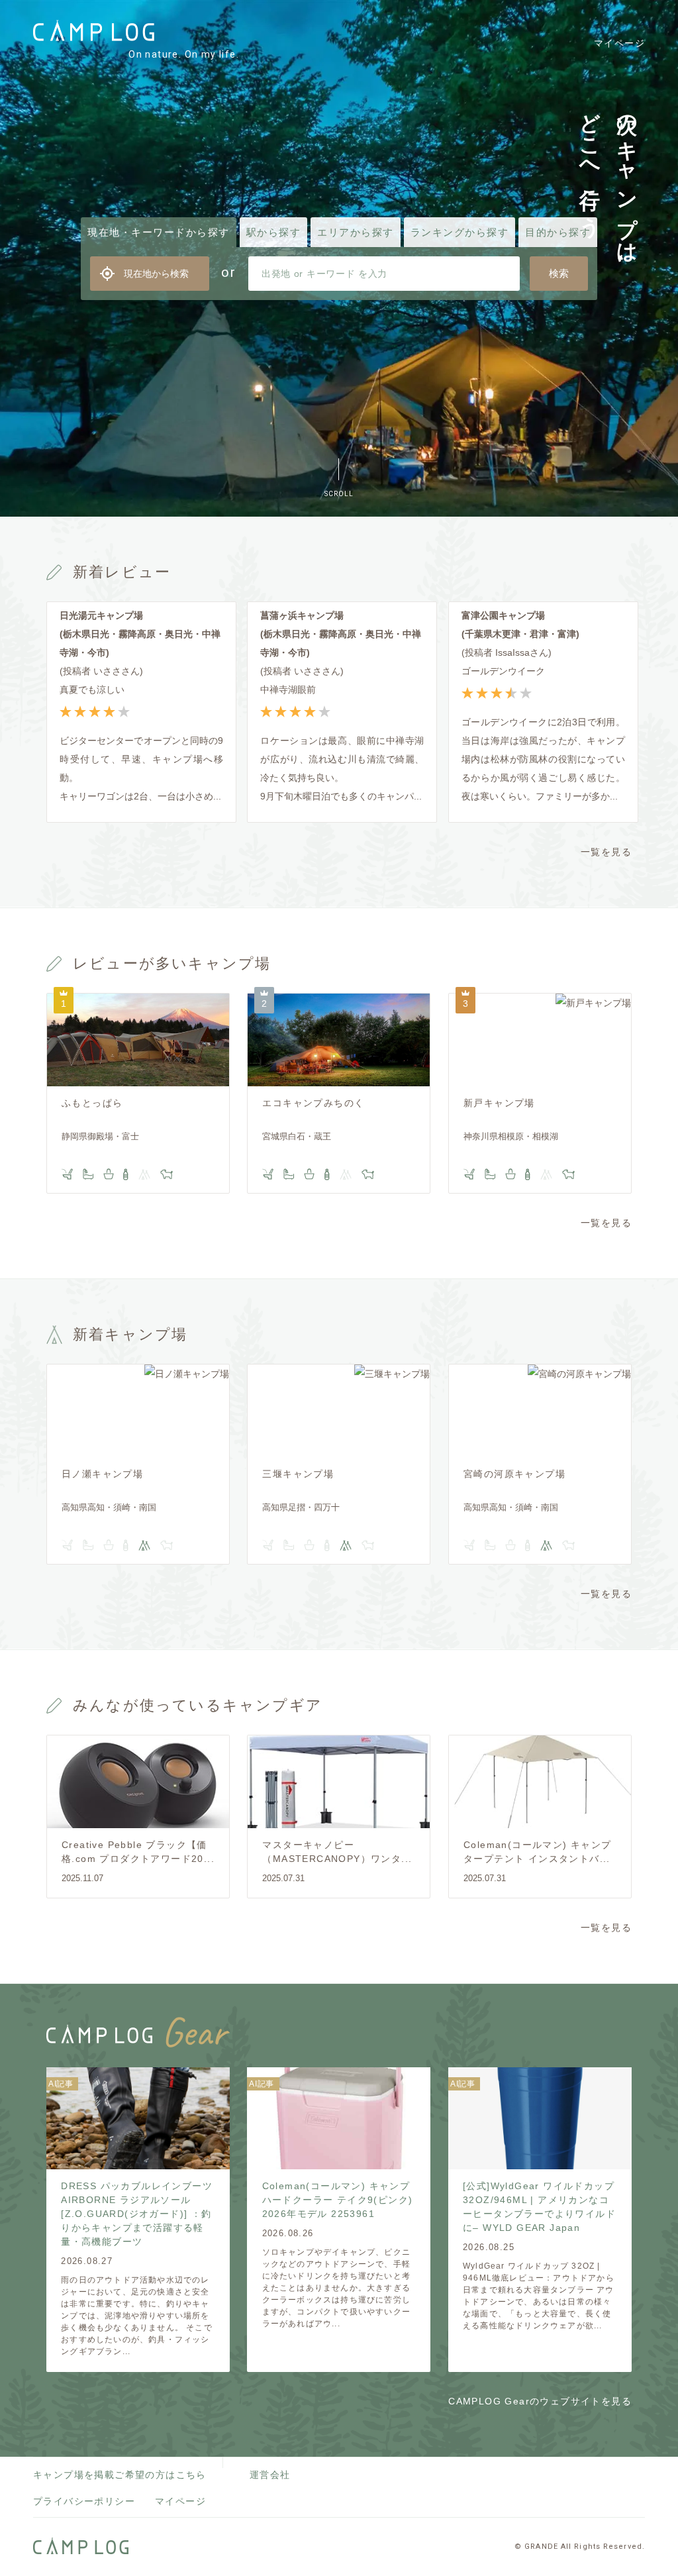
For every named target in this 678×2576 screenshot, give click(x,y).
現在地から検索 (156, 274)
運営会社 (270, 2475)
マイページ (619, 43)
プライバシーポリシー (84, 2501)
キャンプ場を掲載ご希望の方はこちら (120, 2475)
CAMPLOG (94, 31)
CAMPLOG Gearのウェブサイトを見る (540, 2401)
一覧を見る (606, 852)
